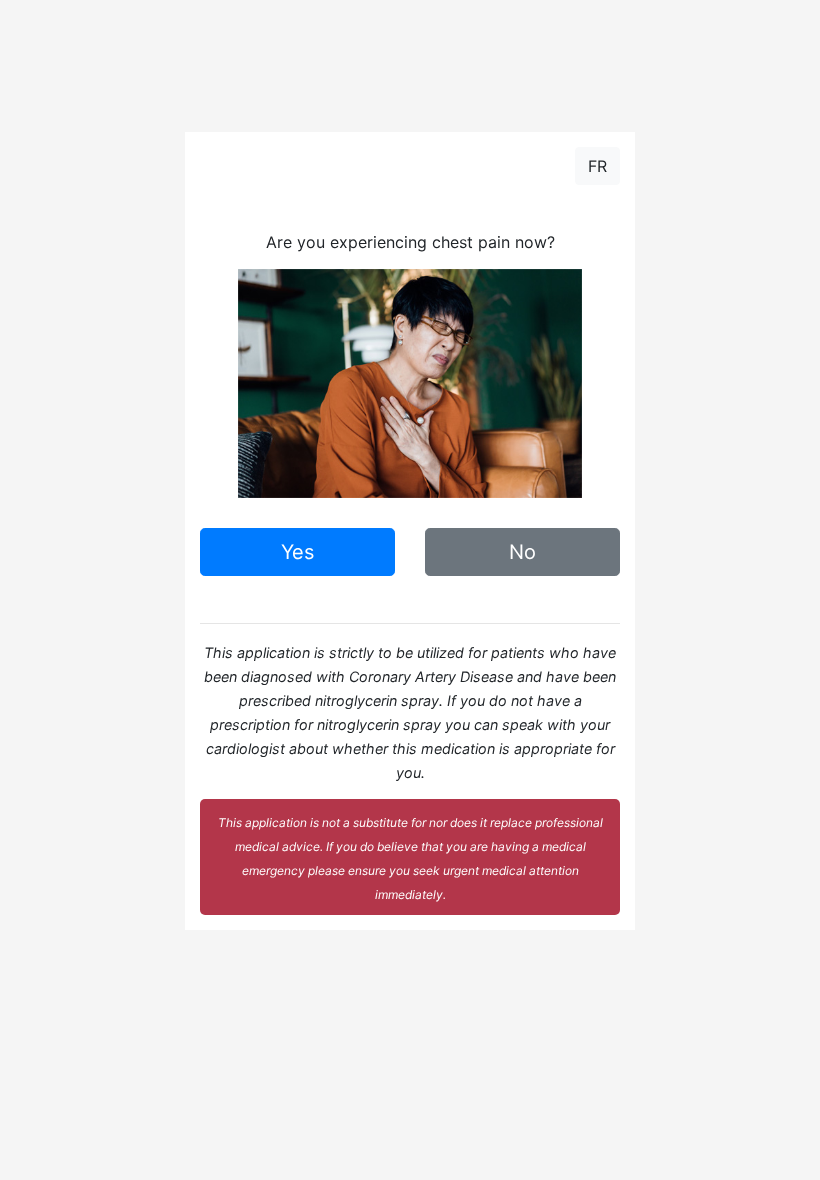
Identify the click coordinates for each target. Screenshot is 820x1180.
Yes (297, 552)
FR (597, 166)
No (522, 552)
